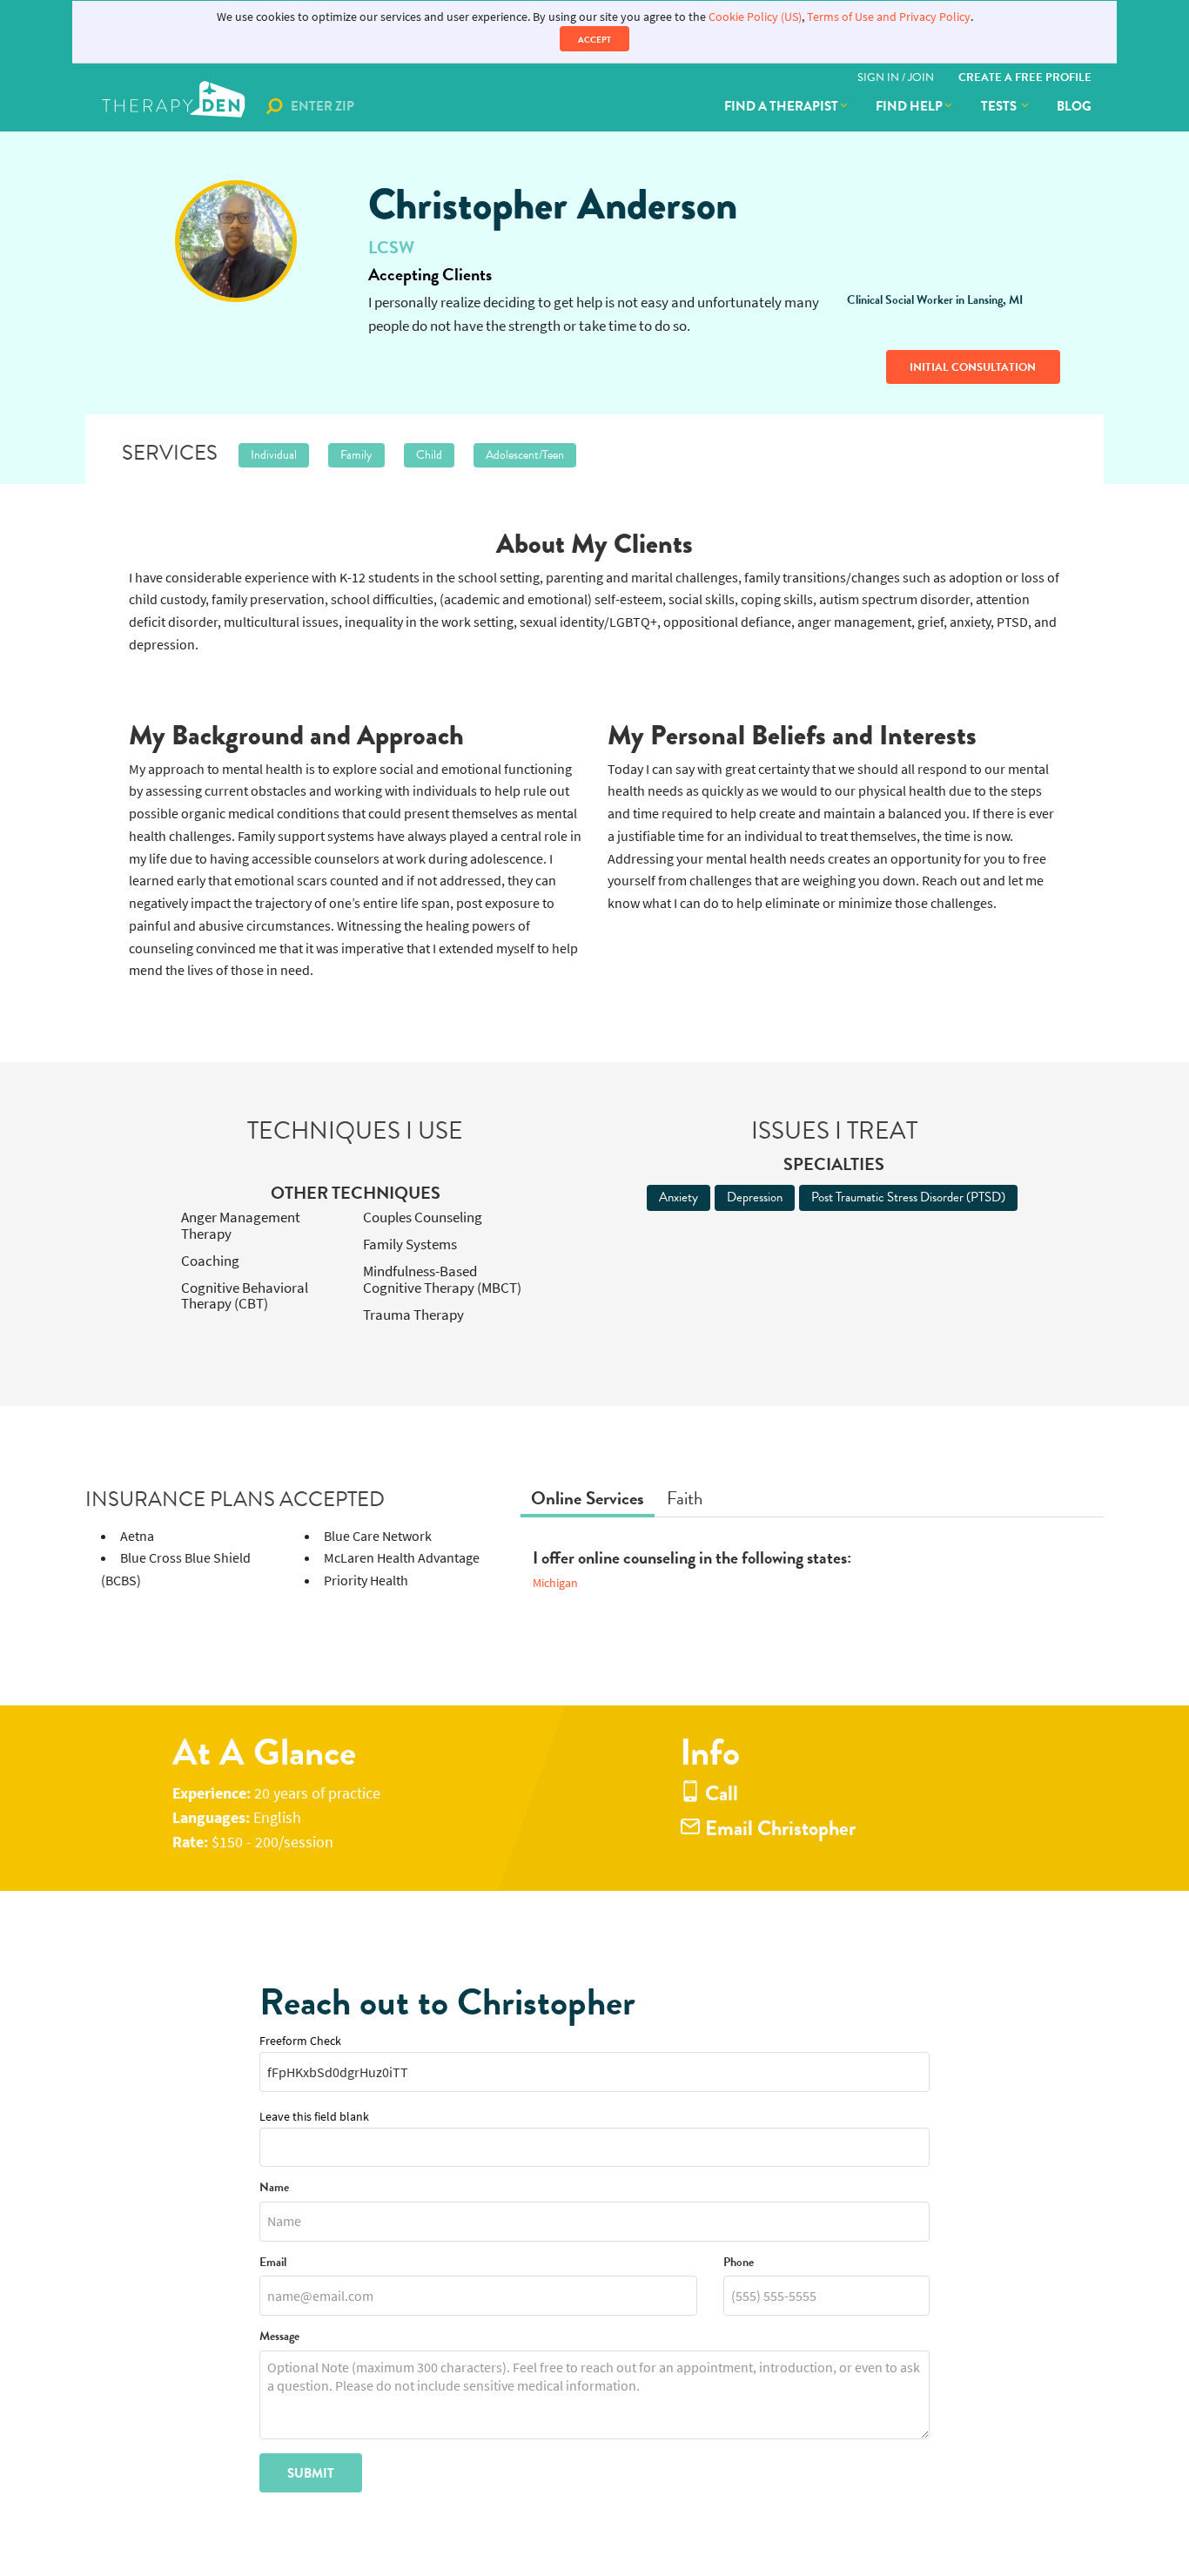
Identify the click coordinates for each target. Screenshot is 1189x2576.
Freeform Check (300, 2041)
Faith (685, 1498)
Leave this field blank (314, 2117)
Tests (1000, 106)
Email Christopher (778, 1829)
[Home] (175, 106)
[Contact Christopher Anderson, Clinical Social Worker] (235, 241)
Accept (594, 40)
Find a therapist (781, 106)
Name (274, 2188)
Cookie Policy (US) (755, 17)
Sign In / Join (896, 77)
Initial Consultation (973, 367)
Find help (909, 106)
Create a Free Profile (1025, 77)
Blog (1074, 106)
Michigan (555, 1583)
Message (279, 2337)
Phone (739, 2263)
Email (273, 2263)
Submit (311, 2473)
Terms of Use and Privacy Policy (889, 17)
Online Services (588, 1498)
